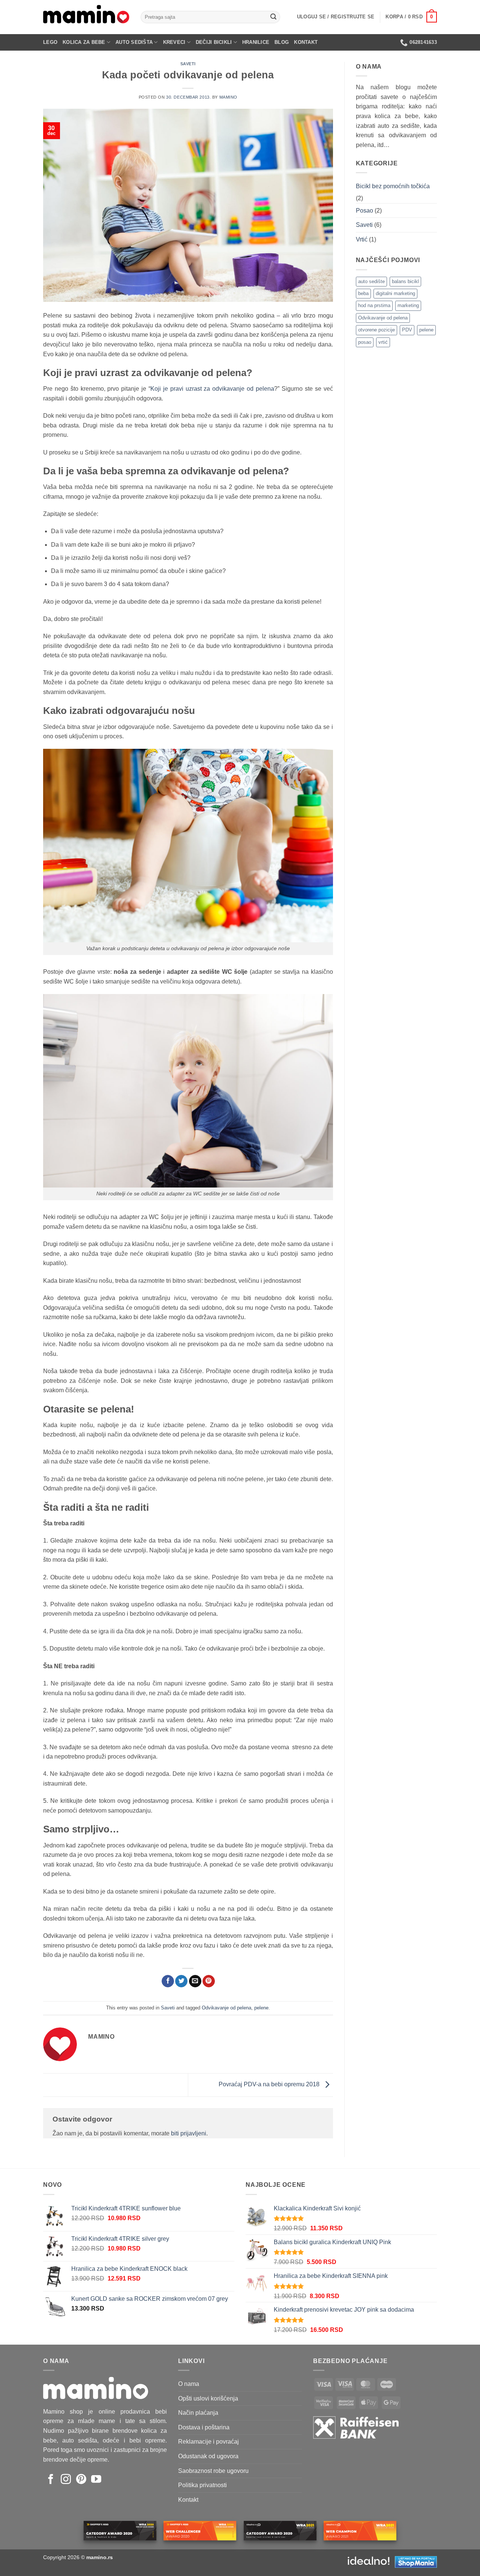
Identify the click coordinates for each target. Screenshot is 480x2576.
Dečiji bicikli (214, 42)
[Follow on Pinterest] (81, 2480)
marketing (408, 305)
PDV (407, 330)
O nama (189, 2384)
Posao (364, 211)
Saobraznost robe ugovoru (213, 2471)
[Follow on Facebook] (51, 2480)
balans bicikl (405, 281)
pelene (261, 2008)
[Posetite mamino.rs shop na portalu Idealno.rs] (369, 2561)
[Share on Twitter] (181, 1981)
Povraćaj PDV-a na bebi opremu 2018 (270, 2085)
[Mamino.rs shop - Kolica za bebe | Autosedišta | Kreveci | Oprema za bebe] (86, 17)
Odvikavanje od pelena (226, 2008)
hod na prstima (374, 305)
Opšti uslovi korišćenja (208, 2398)
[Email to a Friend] (195, 1981)
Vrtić (362, 239)
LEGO (50, 42)
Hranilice (256, 42)
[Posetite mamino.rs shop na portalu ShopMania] (416, 2561)
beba (363, 293)
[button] (336, 17)
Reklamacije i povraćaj (208, 2442)
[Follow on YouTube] (96, 2480)
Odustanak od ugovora (208, 2456)
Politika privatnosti (202, 2485)
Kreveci (174, 42)
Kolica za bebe (84, 42)
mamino (228, 97)
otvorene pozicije (376, 330)
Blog (282, 42)
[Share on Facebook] (168, 1981)
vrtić (383, 342)
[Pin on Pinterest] (209, 1981)
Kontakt (306, 42)
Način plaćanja (198, 2413)
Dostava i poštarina (204, 2427)
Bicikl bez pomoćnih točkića (393, 186)
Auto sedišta (134, 42)
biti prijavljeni (189, 2133)
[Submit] (273, 17)
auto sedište (371, 281)
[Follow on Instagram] (66, 2480)
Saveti (188, 64)
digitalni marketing (395, 293)
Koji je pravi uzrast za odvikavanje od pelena (212, 389)
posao (365, 342)
